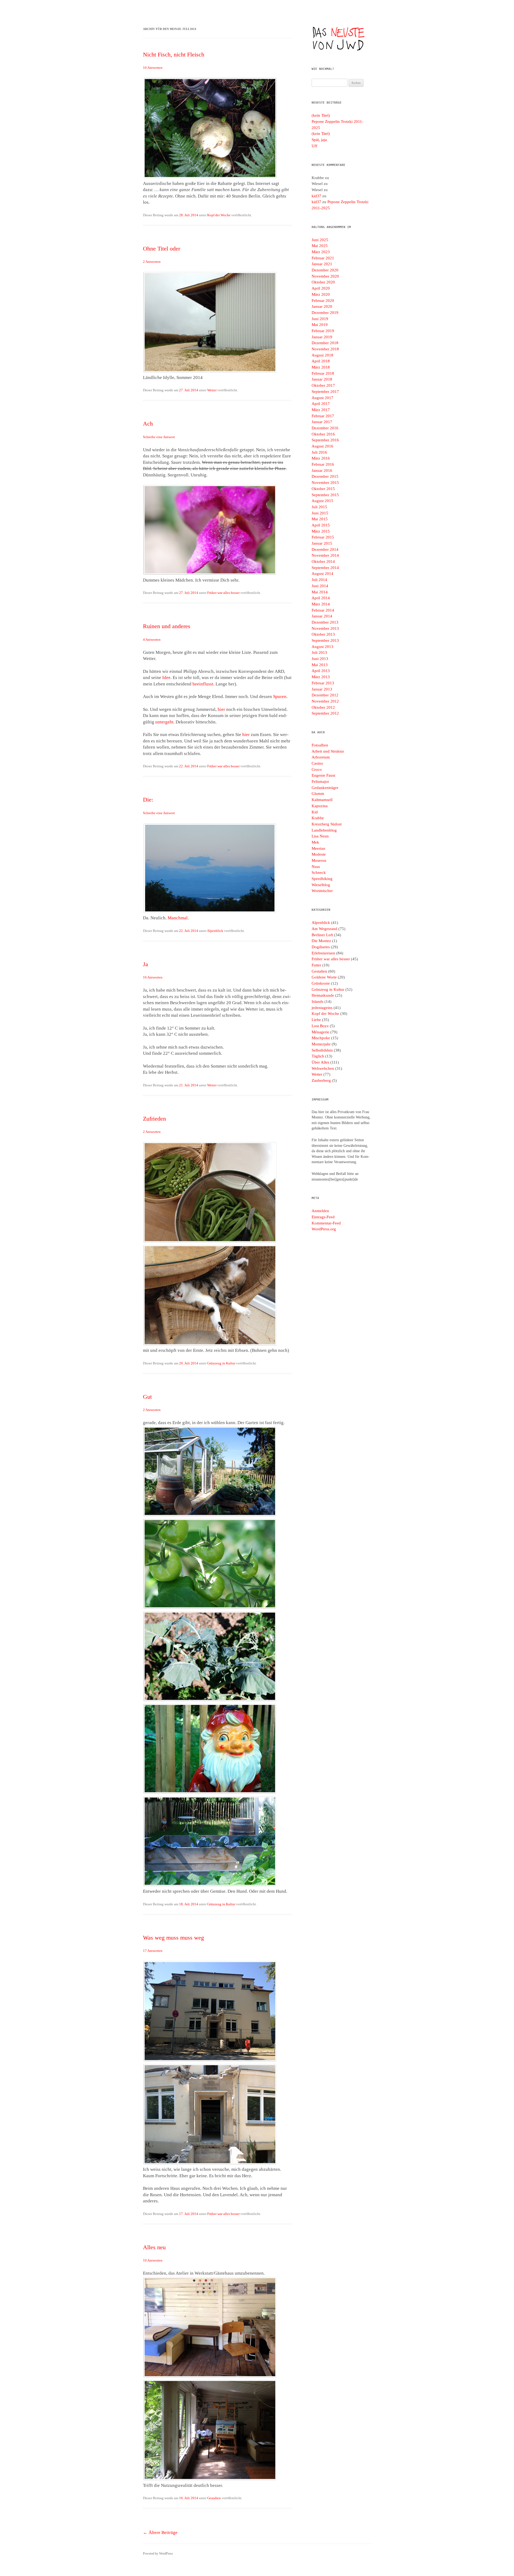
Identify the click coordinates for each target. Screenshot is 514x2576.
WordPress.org (324, 1229)
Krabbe (318, 818)
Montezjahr (321, 1044)
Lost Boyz (320, 1026)
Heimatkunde (323, 995)
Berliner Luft (322, 935)
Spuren (280, 697)
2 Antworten (152, 262)
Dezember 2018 (325, 343)
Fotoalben (320, 745)
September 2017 (325, 392)
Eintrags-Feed (323, 1217)
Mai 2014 (320, 592)
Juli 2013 (319, 652)
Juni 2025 (320, 240)
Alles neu (154, 2247)
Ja (145, 964)
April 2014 (321, 598)
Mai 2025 (320, 246)
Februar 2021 (323, 258)
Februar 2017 (323, 416)
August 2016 (322, 446)
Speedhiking (322, 879)
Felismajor (320, 781)
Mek (315, 842)
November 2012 (325, 701)
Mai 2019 (320, 325)
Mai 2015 (320, 519)
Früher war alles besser (223, 593)
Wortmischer (322, 891)
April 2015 (321, 525)
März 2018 (321, 367)
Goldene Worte (324, 977)
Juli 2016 (319, 452)
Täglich (318, 1056)
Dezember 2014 (325, 549)
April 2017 (321, 404)
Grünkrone (321, 983)
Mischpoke (321, 1038)
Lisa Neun (320, 836)
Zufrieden (154, 1119)
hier (221, 709)
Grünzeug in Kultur (221, 1363)
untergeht (164, 722)
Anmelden (320, 1211)
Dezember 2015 (325, 476)
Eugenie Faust (323, 775)
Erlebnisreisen (323, 953)
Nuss (316, 867)
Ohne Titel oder (162, 249)
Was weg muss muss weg (173, 1938)
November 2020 (325, 276)
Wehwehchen (323, 1068)
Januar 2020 (322, 306)
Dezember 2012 (325, 695)
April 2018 (321, 361)
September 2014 (325, 568)
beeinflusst (203, 684)
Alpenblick (215, 931)
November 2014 (325, 555)
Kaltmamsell (322, 800)
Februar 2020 (323, 301)
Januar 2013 (322, 689)
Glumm (318, 794)
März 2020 (321, 294)
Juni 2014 (320, 586)
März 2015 (321, 531)
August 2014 (322, 574)
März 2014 (321, 604)
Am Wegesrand (324, 929)
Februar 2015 (323, 537)
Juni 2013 (320, 659)
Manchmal (178, 918)
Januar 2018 (322, 379)
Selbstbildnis (322, 1050)
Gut (147, 1397)
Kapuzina (320, 806)
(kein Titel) (321, 115)
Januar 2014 (322, 616)
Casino (317, 763)
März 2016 (321, 458)
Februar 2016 (323, 464)
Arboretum (321, 757)
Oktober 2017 (323, 385)
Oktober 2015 (323, 489)
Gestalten (214, 2498)
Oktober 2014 (323, 562)
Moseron (319, 860)
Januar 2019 (322, 337)
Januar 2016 (322, 471)
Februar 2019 (323, 331)
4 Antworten (152, 640)
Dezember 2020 (325, 270)
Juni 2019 (320, 319)
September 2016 (325, 440)
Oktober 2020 (323, 282)
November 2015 (325, 483)
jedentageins (322, 1008)
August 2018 (322, 355)
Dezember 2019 (325, 313)
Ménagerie (320, 1032)
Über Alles (320, 1062)
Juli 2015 (319, 507)
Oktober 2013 (323, 634)
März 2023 (321, 252)
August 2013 (322, 647)
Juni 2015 (320, 513)
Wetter (212, 390)
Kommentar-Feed (326, 1223)
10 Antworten (153, 68)
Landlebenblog (324, 830)
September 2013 (325, 640)
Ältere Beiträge (160, 2533)
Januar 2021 (322, 264)
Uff (314, 146)
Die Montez (321, 941)
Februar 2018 (323, 373)
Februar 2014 (323, 610)
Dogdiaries (321, 947)
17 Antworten (153, 1951)
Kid (315, 812)
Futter (316, 965)
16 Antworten (153, 977)
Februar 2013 (323, 683)
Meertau (318, 848)
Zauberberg (321, 1080)
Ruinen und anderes (167, 626)
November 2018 (325, 349)
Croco (317, 769)
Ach (148, 424)
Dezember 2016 (325, 428)
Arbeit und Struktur (328, 751)
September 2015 (325, 495)
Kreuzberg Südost (327, 824)
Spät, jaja (319, 140)
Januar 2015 (322, 543)
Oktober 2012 (323, 707)
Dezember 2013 (325, 622)
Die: (148, 800)
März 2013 (321, 677)
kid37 (316, 196)
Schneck (319, 872)
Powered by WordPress (158, 2554)
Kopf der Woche (219, 215)
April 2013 (321, 671)
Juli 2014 (319, 580)
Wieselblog (321, 885)
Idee (166, 678)
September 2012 (325, 713)
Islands (318, 1001)
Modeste (319, 854)
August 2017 (322, 398)
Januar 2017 (322, 422)
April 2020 (321, 288)
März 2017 (321, 410)
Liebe (316, 1020)
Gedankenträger (325, 788)
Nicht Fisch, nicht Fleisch (174, 54)
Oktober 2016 (323, 434)
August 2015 (322, 501)
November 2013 (325, 628)
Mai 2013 (320, 665)
